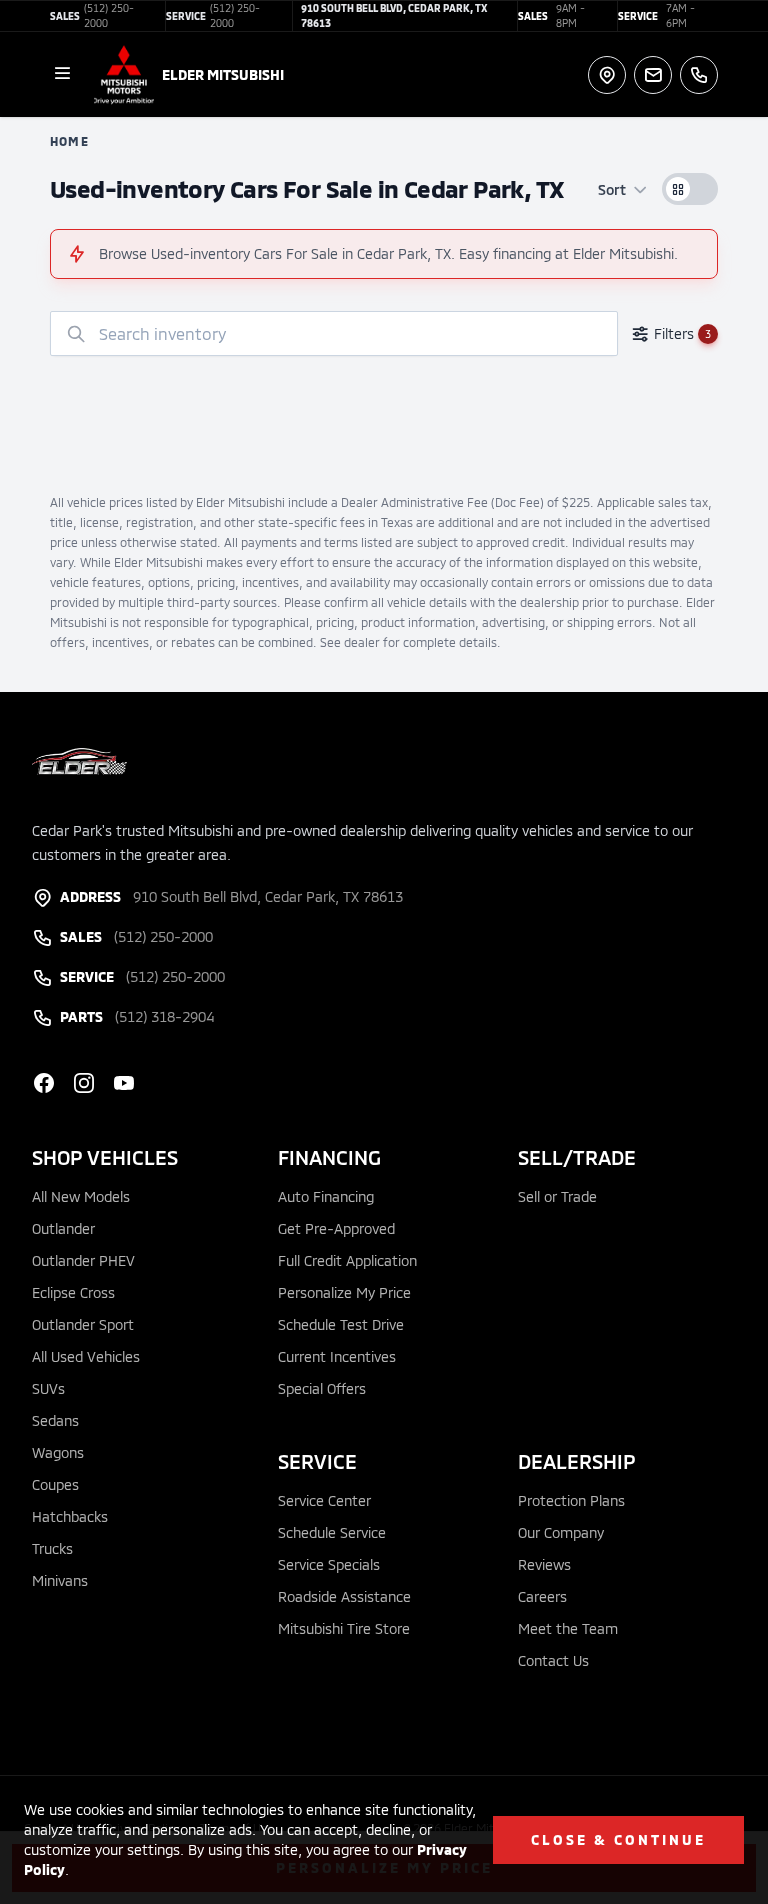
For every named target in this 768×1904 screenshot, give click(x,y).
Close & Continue (618, 1839)
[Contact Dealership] (653, 75)
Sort (612, 189)
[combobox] (334, 333)
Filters (682, 333)
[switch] (690, 189)
